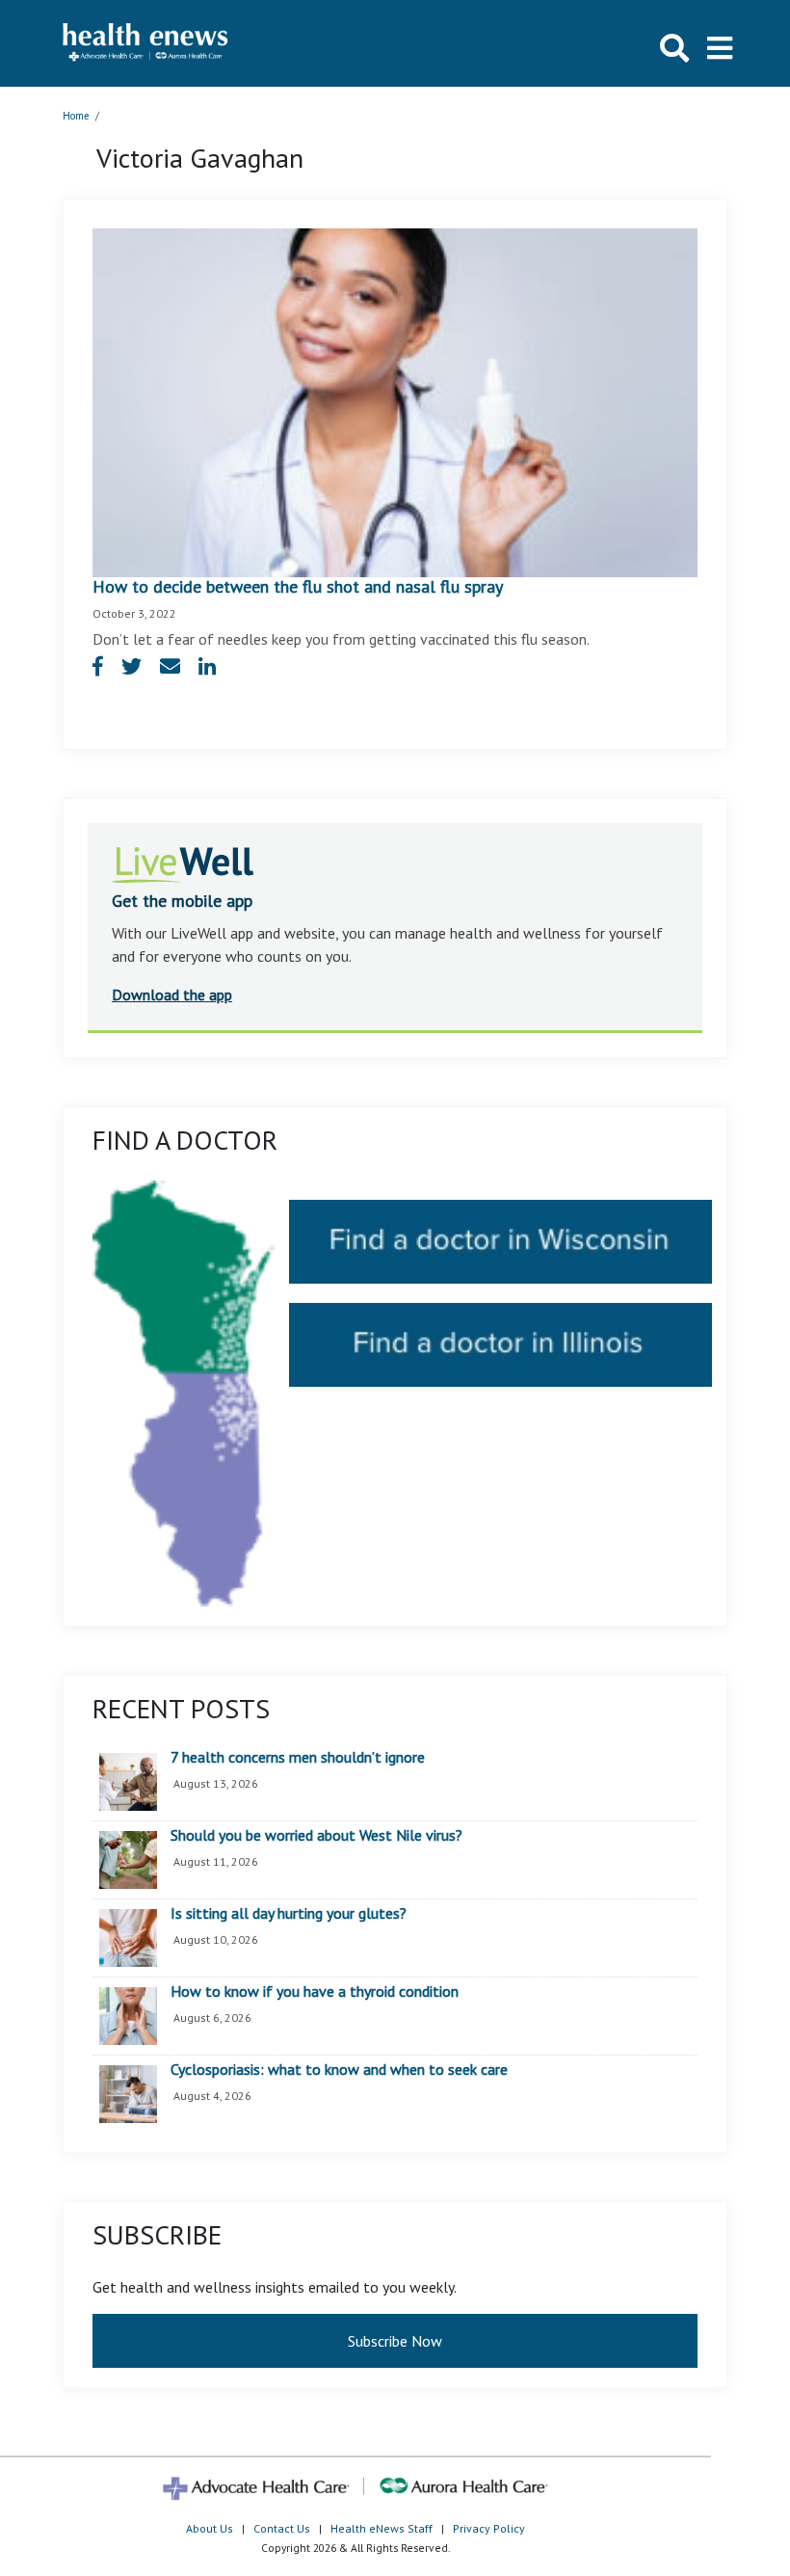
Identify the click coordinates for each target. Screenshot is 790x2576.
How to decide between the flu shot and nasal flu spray (298, 586)
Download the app (172, 995)
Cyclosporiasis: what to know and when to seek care (339, 2070)
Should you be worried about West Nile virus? (316, 1836)
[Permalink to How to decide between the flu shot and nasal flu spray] (395, 401)
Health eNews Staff (382, 2528)
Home (76, 116)
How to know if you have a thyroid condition (315, 1992)
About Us (210, 2528)
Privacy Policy (489, 2528)
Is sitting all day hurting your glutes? (289, 1914)
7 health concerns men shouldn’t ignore (298, 1758)
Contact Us (282, 2528)
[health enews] (146, 43)
